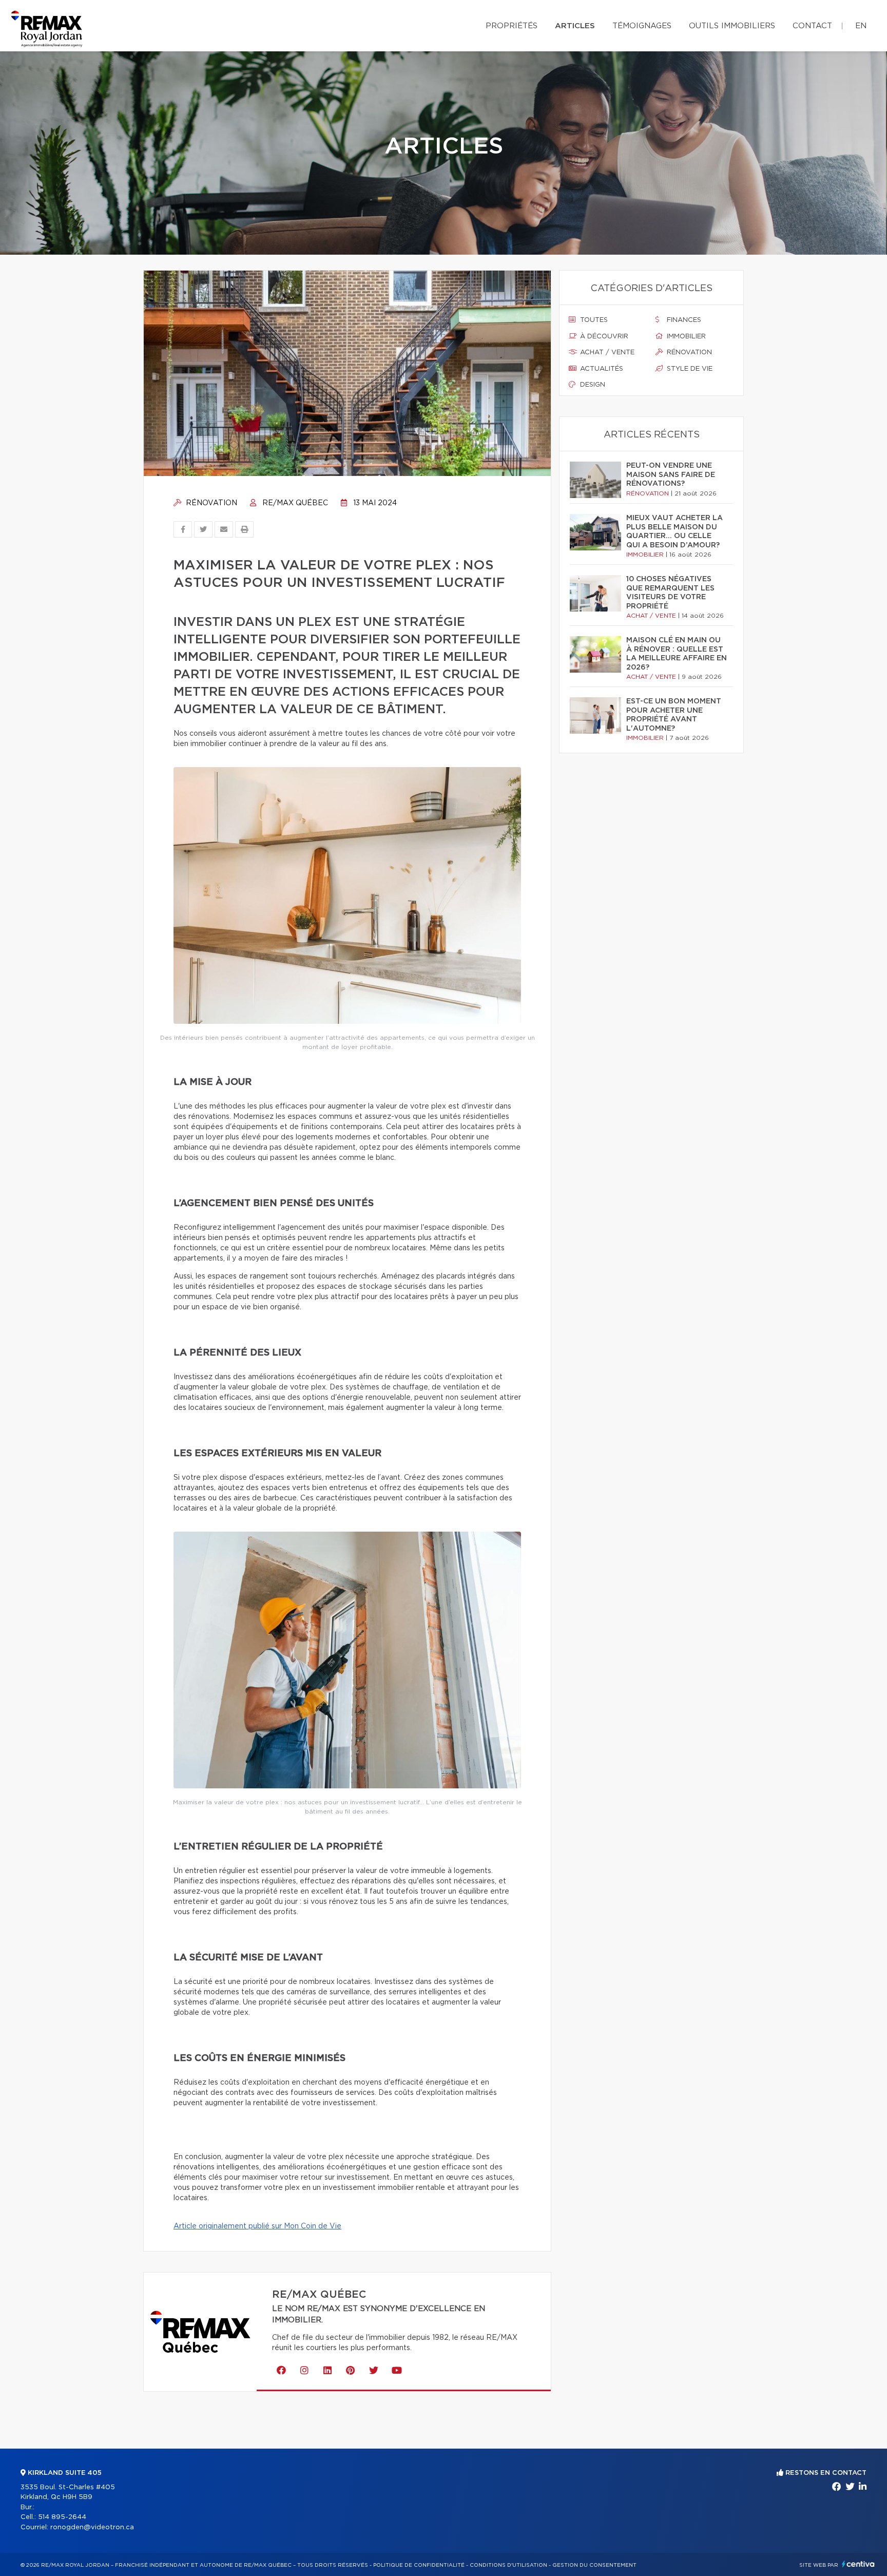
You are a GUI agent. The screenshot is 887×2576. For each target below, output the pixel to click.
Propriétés (512, 26)
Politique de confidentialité (419, 2565)
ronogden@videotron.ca (92, 2527)
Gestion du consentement (594, 2565)
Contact (812, 26)
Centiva (858, 2564)
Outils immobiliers (732, 26)
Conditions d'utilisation (508, 2565)
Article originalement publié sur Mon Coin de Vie (257, 2226)
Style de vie (689, 369)
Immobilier (685, 337)
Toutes (593, 320)
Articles (575, 26)
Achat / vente (606, 352)
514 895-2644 (62, 2517)
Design (592, 385)
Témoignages (642, 26)
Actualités (601, 369)
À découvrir (603, 337)
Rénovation (210, 503)
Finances (683, 320)
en (861, 26)
